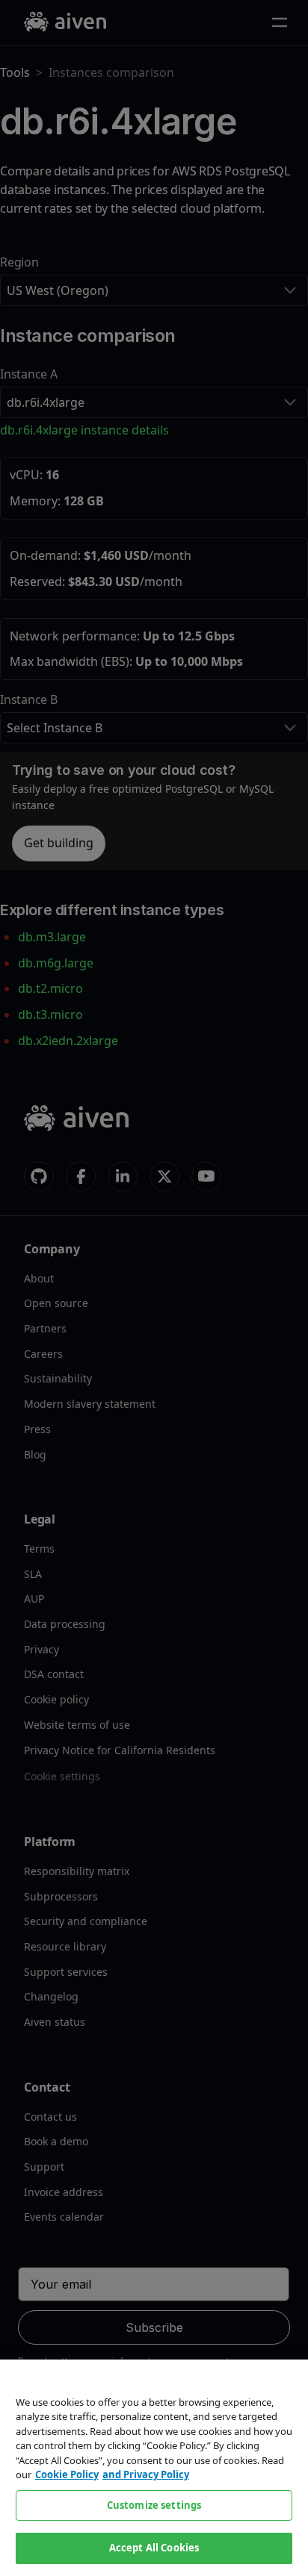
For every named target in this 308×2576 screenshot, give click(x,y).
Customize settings (154, 2505)
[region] (154, 2468)
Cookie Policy (67, 2474)
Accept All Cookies (154, 2548)
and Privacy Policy (146, 2474)
